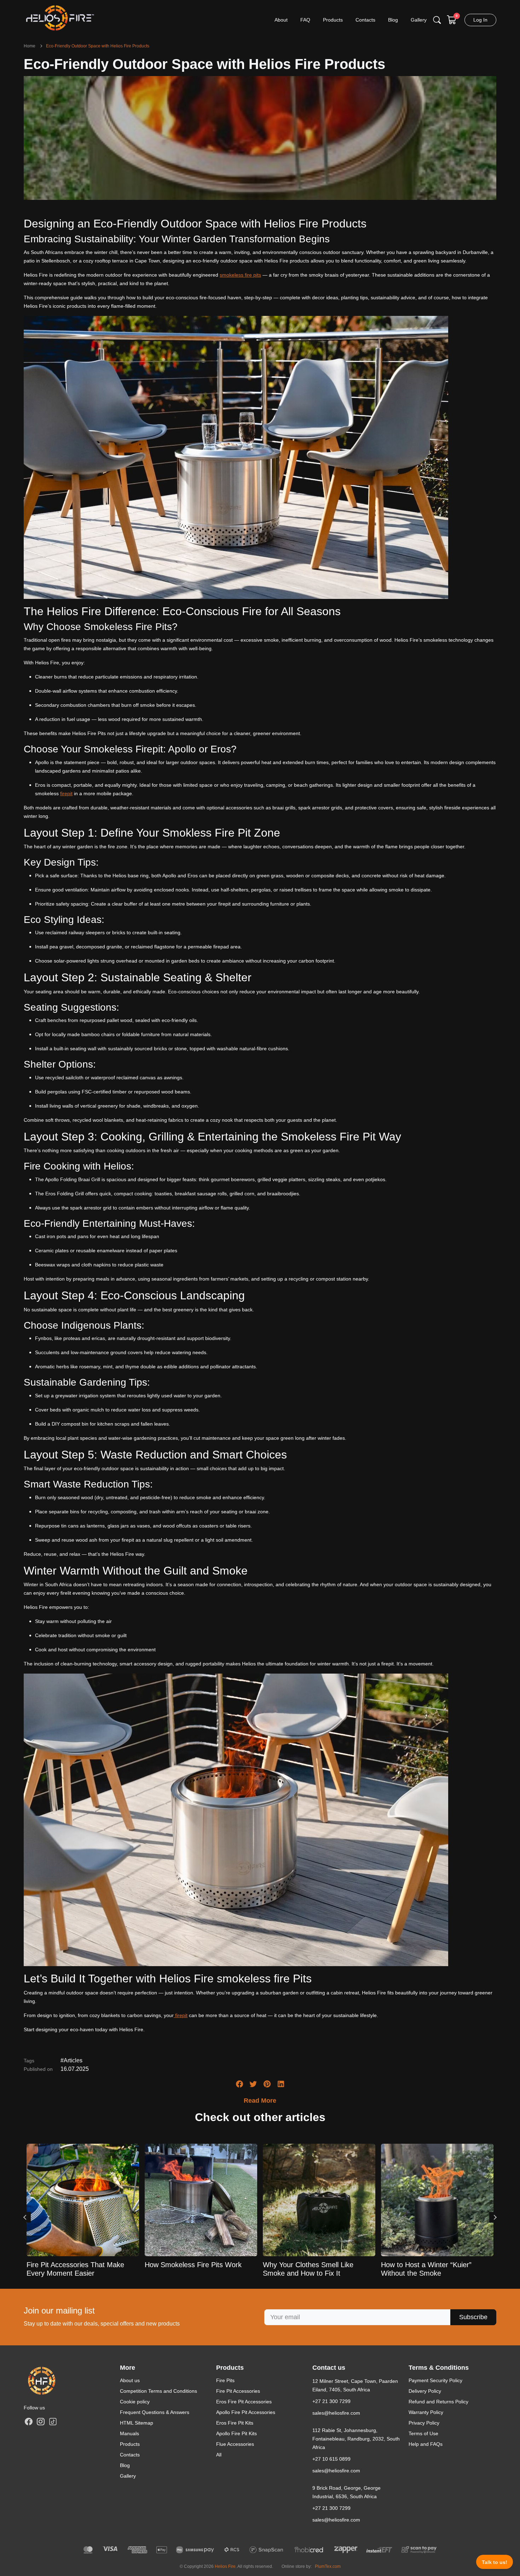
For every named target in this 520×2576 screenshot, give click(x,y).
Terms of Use (423, 2433)
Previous (25, 2217)
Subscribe (473, 2317)
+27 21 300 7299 (331, 2401)
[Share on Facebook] (239, 2084)
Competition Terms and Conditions (158, 2391)
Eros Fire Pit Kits (235, 2423)
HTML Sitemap (137, 2423)
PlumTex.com (328, 2566)
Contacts (130, 2455)
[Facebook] (29, 2421)
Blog (125, 2465)
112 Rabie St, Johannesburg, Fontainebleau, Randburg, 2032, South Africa (356, 2439)
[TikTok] (53, 2421)
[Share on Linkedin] (281, 2084)
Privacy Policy (424, 2423)
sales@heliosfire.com (336, 2413)
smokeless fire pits (240, 275)
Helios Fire (225, 2566)
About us (130, 2380)
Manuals (129, 2433)
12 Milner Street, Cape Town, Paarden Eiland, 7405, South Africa (355, 2385)
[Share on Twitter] (253, 2084)
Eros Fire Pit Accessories (244, 2402)
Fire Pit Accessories (238, 2391)
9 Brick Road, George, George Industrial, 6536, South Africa (346, 2492)
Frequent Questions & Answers (155, 2412)
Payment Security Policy (435, 2380)
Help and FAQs (426, 2444)
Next (495, 2217)
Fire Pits (225, 2380)
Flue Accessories (235, 2444)
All (219, 2455)
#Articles (71, 2060)
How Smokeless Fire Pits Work (193, 2265)
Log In (480, 20)
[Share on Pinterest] (267, 2084)
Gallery (128, 2476)
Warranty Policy (426, 2412)
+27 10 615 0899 (331, 2459)
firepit (66, 793)
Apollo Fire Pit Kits (236, 2433)
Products (130, 2444)
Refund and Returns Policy (438, 2402)
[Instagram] (41, 2421)
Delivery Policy (425, 2391)
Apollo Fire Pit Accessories (246, 2412)
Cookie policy (135, 2402)
